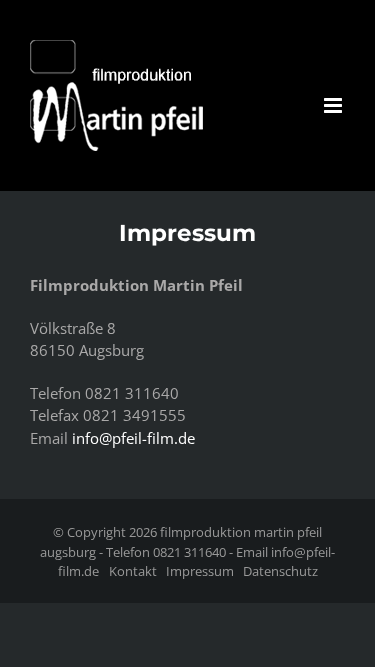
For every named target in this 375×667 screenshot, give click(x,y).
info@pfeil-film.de (133, 438)
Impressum (200, 571)
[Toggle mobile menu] (334, 105)
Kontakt (133, 571)
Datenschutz (280, 571)
